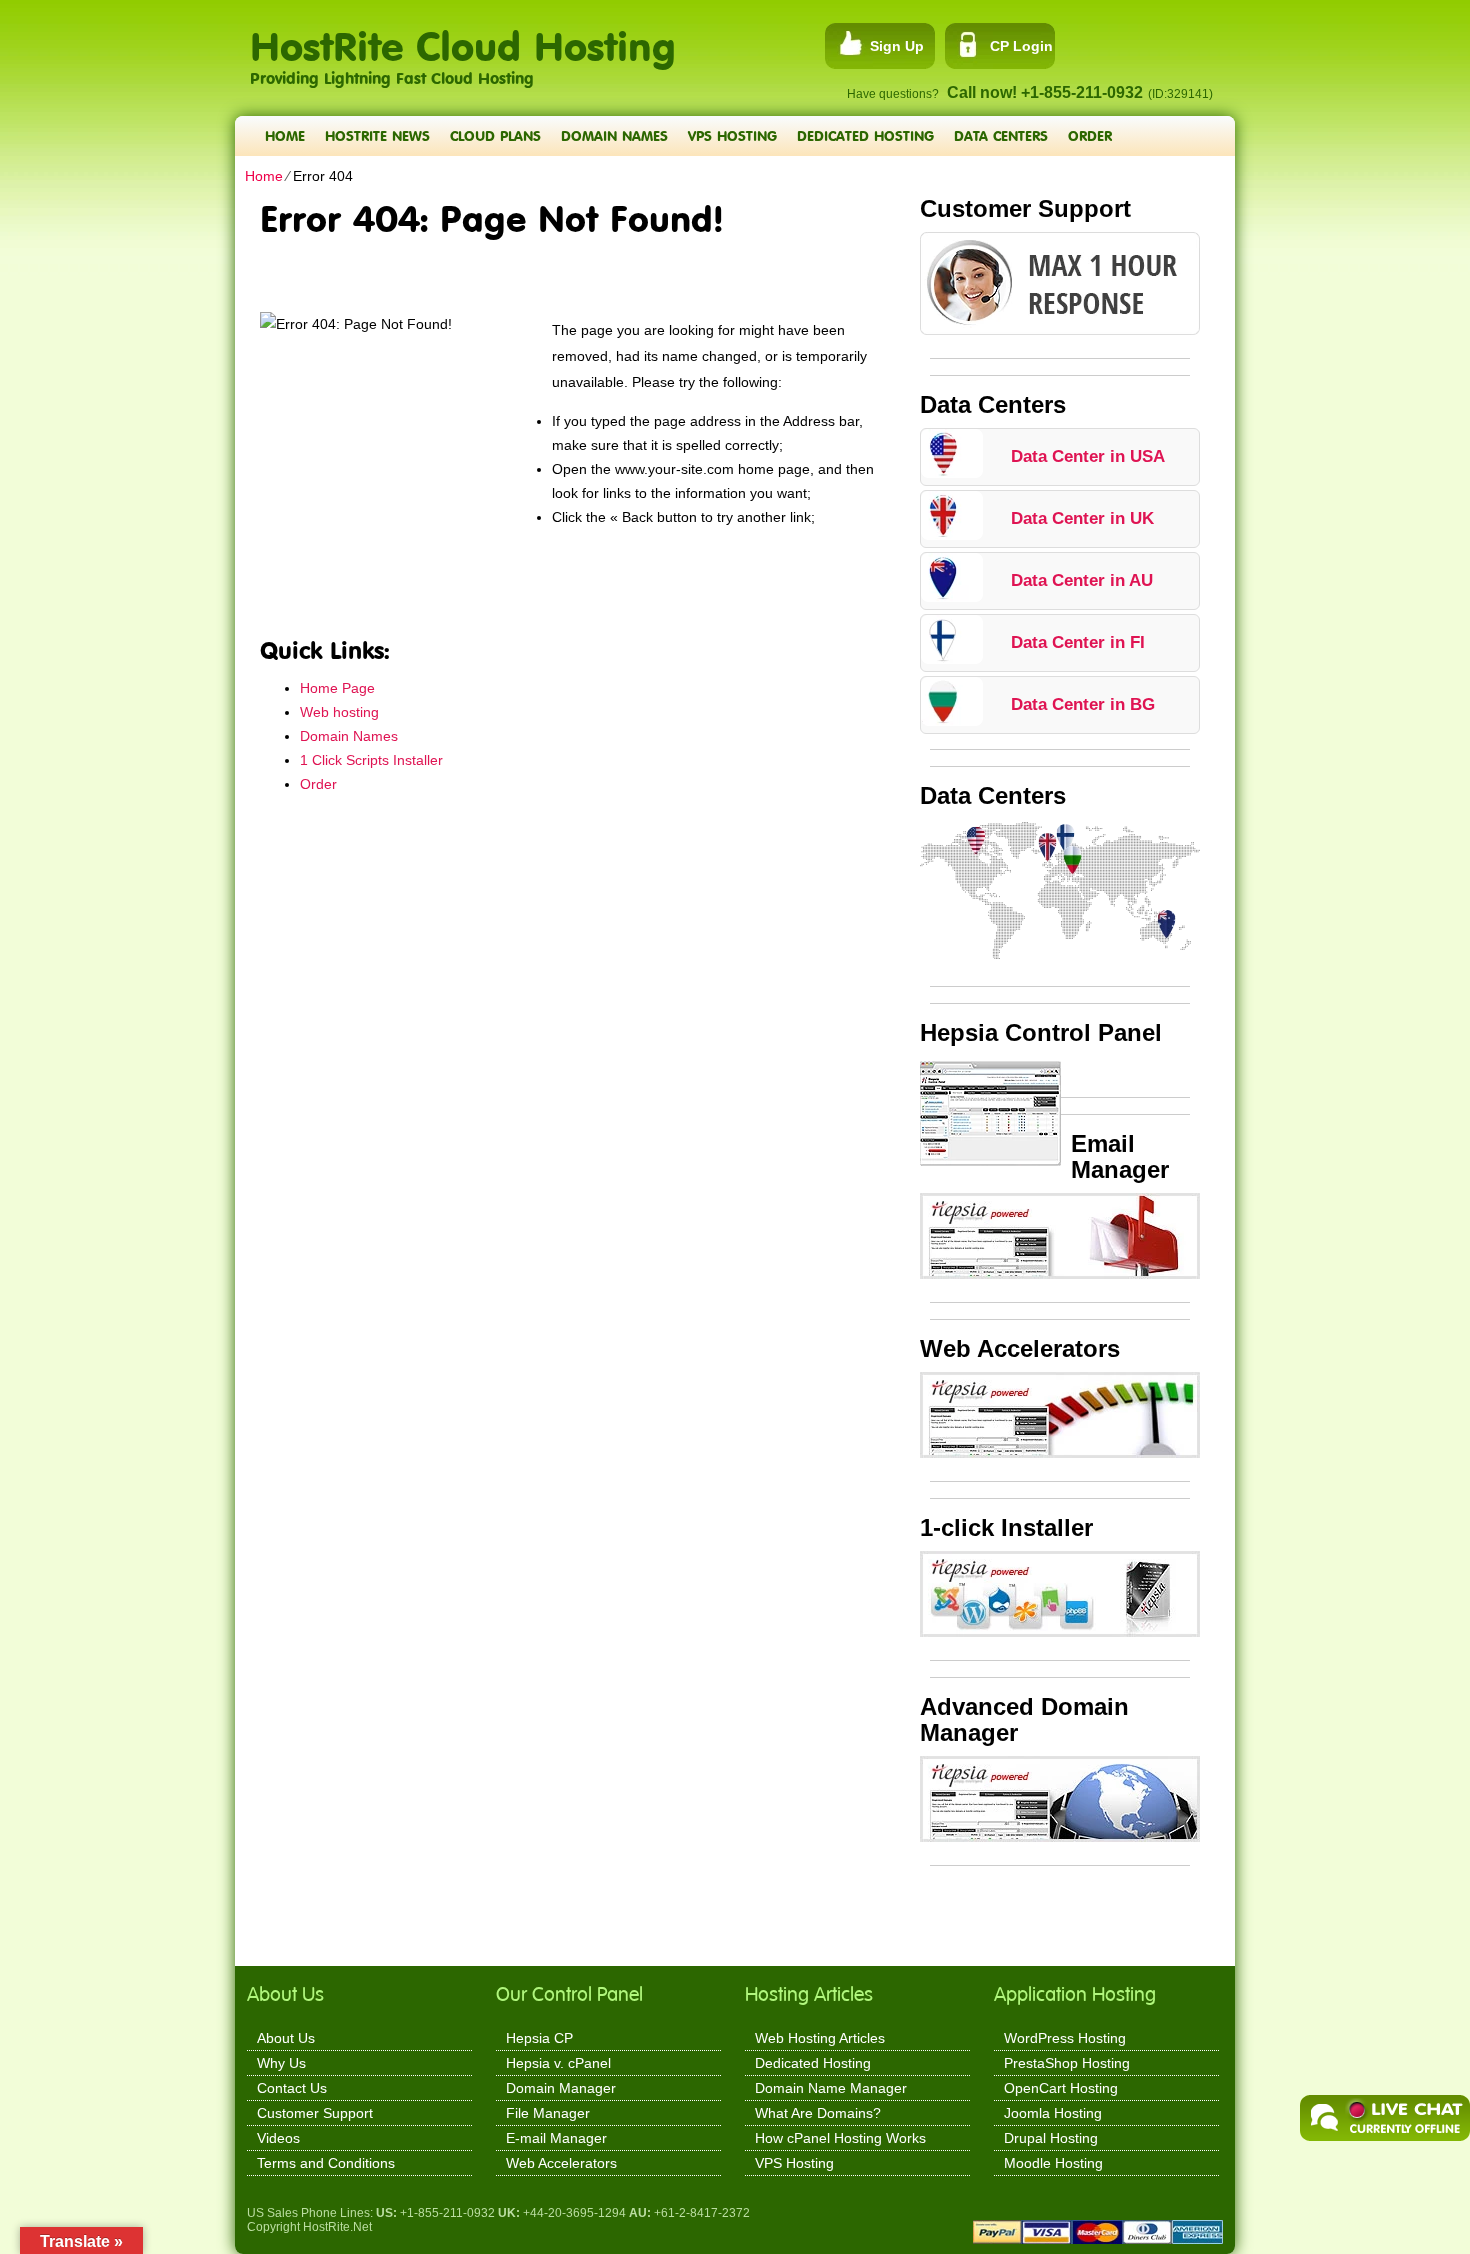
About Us (286, 2038)
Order (1090, 135)
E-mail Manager (556, 2138)
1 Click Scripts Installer (371, 760)
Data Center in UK (1082, 518)
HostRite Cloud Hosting (463, 35)
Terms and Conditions (326, 2163)
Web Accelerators (561, 2163)
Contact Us (292, 2088)
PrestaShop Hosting (1067, 2063)
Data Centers (1001, 135)
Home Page (337, 688)
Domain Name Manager (831, 2088)
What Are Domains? (818, 2113)
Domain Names (614, 135)
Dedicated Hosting (865, 135)
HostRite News (377, 135)
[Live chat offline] (1385, 2118)
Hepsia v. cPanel (558, 2063)
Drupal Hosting (1051, 2138)
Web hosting (339, 712)
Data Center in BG (1083, 704)
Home (285, 135)
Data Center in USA (1088, 456)
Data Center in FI (1078, 642)
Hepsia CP (539, 2038)
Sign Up (897, 46)
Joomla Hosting (1053, 2113)
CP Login (1021, 46)
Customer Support (315, 2113)
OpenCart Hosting (1061, 2088)
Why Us (281, 2063)
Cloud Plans (495, 135)
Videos (278, 2138)
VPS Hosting (732, 135)
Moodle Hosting (1053, 2163)
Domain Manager (561, 2088)
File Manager (548, 2113)
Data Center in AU (1082, 580)
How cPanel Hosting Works (840, 2138)
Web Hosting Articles (820, 2038)
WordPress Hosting (1065, 2038)
